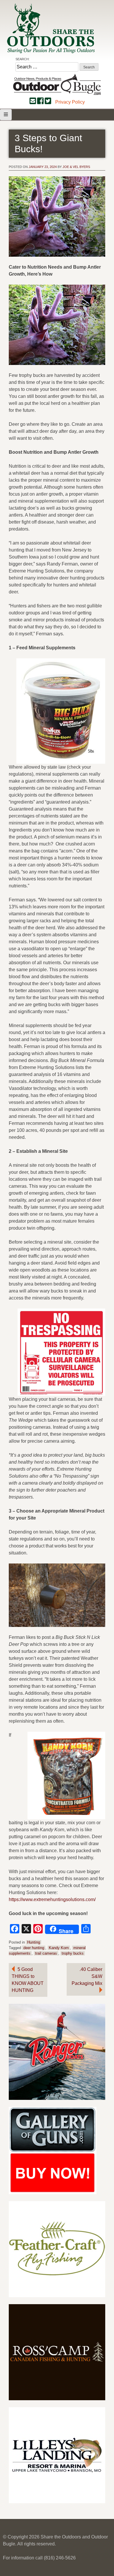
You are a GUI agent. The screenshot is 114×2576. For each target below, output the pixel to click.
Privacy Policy (70, 102)
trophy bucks (73, 1953)
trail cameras (46, 1953)
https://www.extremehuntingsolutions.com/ (52, 1899)
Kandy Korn (59, 1948)
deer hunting (34, 1948)
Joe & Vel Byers (76, 167)
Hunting (34, 1942)
